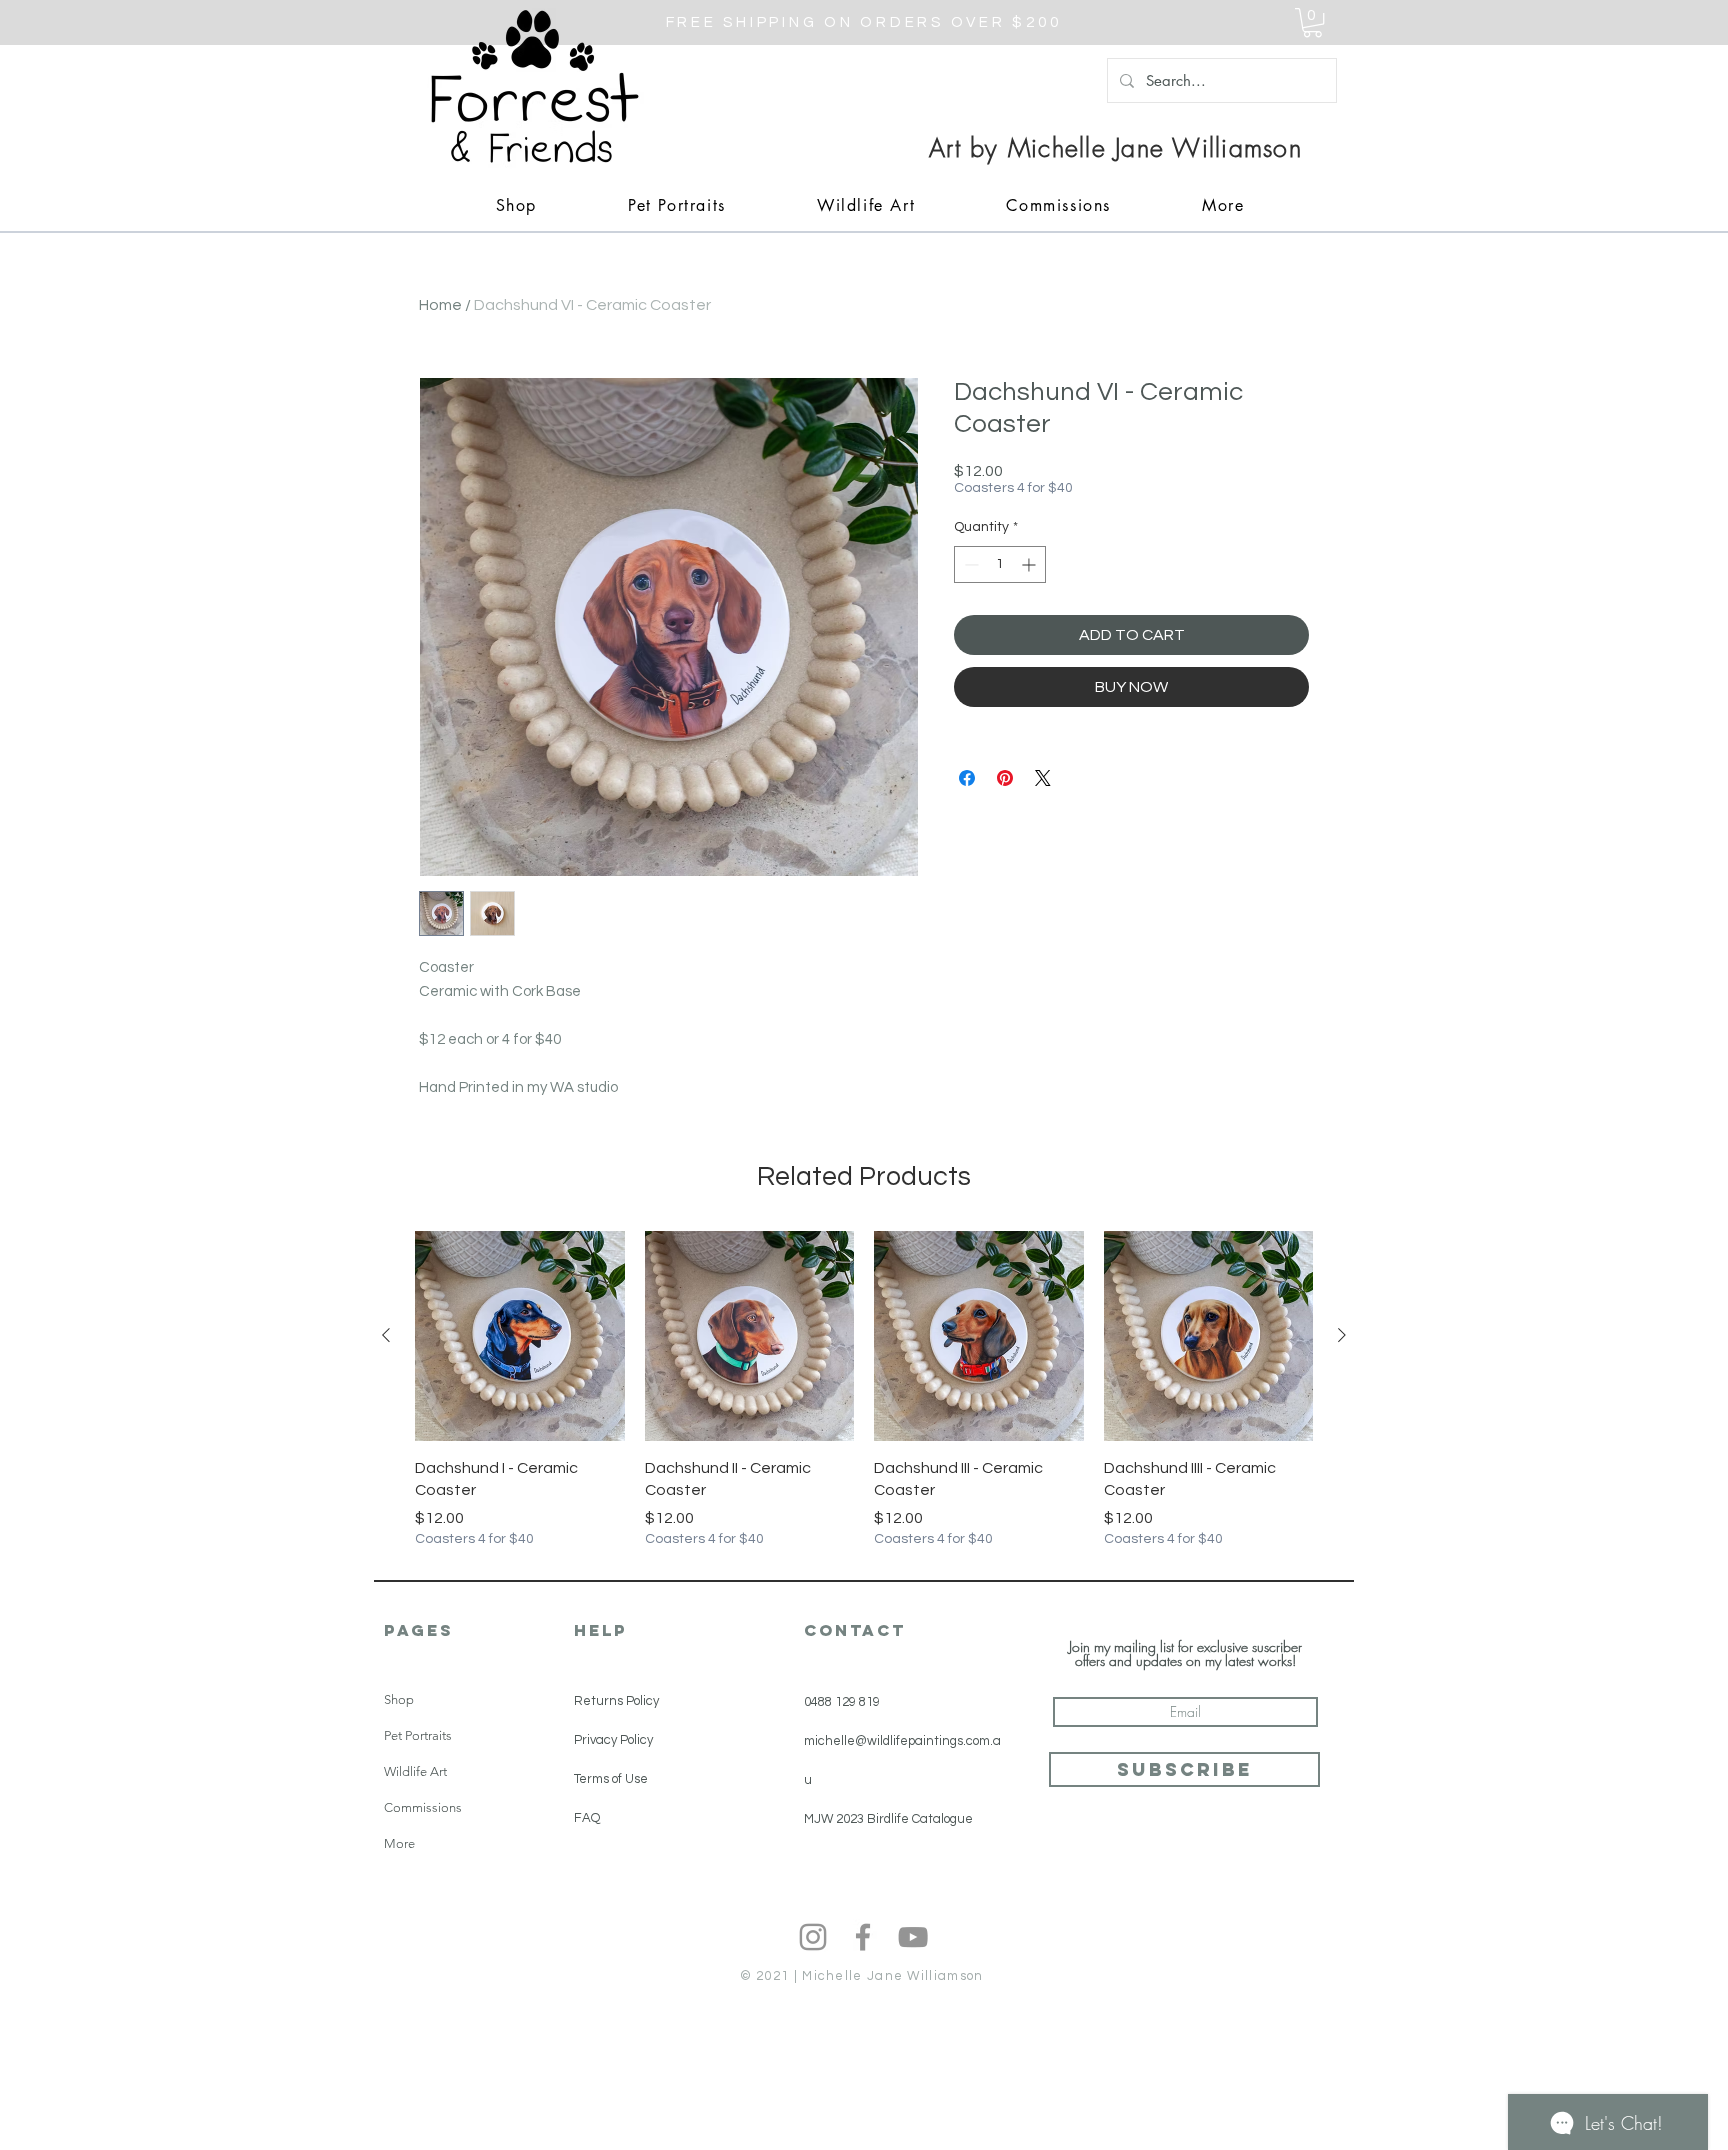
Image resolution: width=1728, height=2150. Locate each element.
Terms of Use (611, 1779)
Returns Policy (616, 1701)
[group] (864, 1390)
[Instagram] (813, 1937)
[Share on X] (1043, 778)
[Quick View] (520, 1336)
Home (440, 305)
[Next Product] (1342, 1335)
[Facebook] (863, 1937)
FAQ (587, 1818)
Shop (399, 1699)
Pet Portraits (418, 1735)
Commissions (423, 1807)
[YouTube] (913, 1937)
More (399, 1843)
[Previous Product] (386, 1335)
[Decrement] (969, 564)
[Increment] (1030, 564)
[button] (1312, 22)
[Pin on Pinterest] (1005, 778)
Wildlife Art (415, 1771)
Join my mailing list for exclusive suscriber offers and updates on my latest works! (1185, 1654)
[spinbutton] (1000, 564)
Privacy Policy (613, 1740)
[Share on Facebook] (967, 778)
